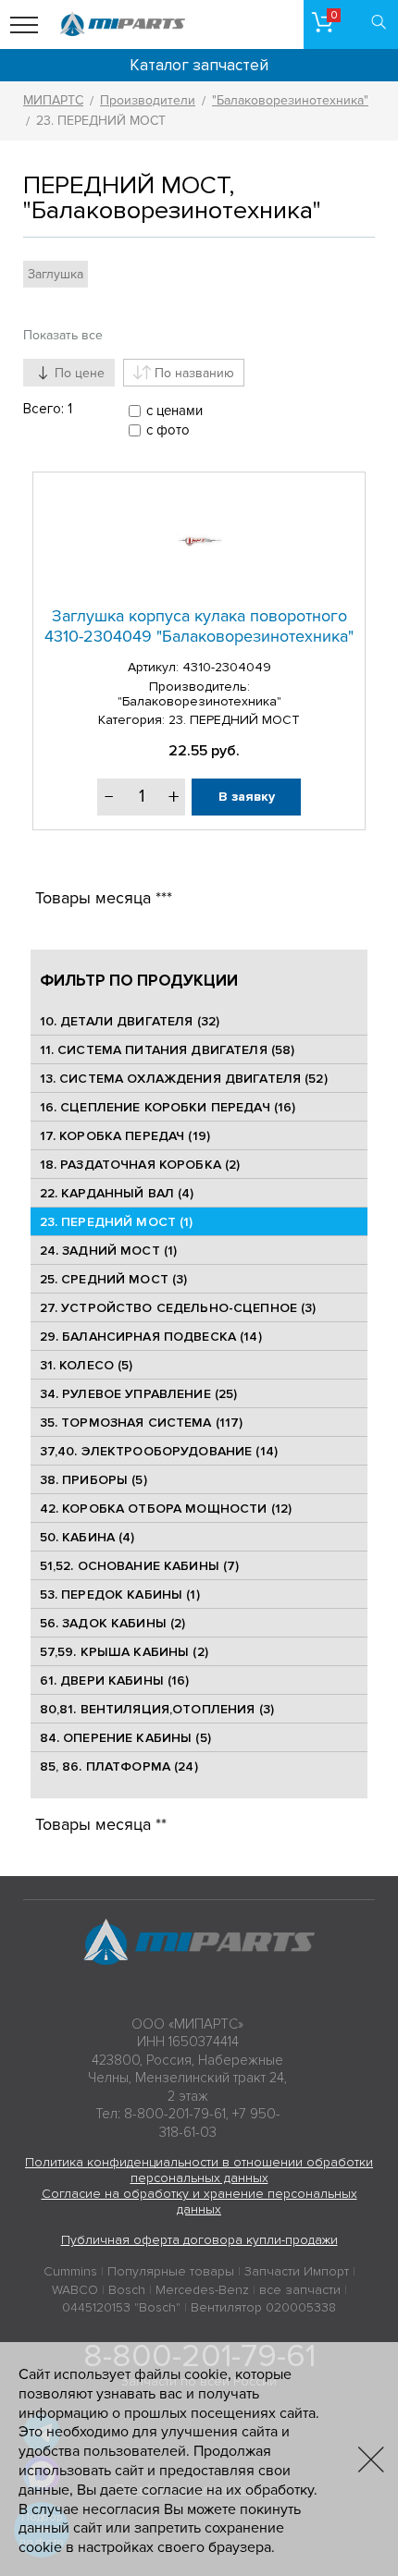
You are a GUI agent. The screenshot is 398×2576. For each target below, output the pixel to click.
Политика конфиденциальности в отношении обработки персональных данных (199, 2170)
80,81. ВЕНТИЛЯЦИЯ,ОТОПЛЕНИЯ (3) (157, 1709)
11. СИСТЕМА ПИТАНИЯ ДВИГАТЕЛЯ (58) (168, 1050)
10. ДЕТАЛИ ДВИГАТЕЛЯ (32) (130, 1021)
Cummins (70, 2271)
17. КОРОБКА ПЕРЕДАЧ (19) (125, 1136)
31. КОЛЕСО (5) (87, 1365)
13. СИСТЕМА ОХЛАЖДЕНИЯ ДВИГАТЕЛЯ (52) (184, 1079)
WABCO (75, 2290)
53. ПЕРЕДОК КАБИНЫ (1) (120, 1595)
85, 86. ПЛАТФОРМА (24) (119, 1766)
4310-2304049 (227, 667)
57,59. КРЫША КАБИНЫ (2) (124, 1652)
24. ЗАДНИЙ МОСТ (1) (109, 1251)
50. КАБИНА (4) (87, 1537)
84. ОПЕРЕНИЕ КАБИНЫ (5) (125, 1738)
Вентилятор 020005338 (263, 2307)
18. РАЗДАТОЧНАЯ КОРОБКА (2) (140, 1165)
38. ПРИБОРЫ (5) (93, 1480)
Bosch (127, 2290)
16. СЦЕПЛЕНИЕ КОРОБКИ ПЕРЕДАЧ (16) (168, 1107)
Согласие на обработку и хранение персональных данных (199, 2202)
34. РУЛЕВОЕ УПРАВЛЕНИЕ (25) (139, 1394)
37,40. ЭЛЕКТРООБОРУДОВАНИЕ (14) (159, 1451)
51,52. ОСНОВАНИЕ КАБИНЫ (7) (140, 1566)
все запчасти (300, 2290)
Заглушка (56, 274)
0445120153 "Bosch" (121, 2307)
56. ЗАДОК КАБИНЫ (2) (113, 1623)
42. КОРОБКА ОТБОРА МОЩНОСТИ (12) (166, 1509)
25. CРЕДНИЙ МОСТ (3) (114, 1279)
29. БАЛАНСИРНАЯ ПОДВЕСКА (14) (151, 1337)
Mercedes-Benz (202, 2290)
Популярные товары (171, 2271)
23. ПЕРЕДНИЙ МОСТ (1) (117, 1222)
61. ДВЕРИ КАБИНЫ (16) (115, 1681)
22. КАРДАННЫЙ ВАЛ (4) (117, 1193)
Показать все (63, 335)
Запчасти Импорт (297, 2271)
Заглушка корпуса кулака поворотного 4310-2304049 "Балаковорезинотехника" (199, 626)
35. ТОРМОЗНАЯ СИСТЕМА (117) (142, 1423)
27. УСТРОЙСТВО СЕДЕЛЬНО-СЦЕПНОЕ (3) (178, 1308)
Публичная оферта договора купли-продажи (199, 2240)
